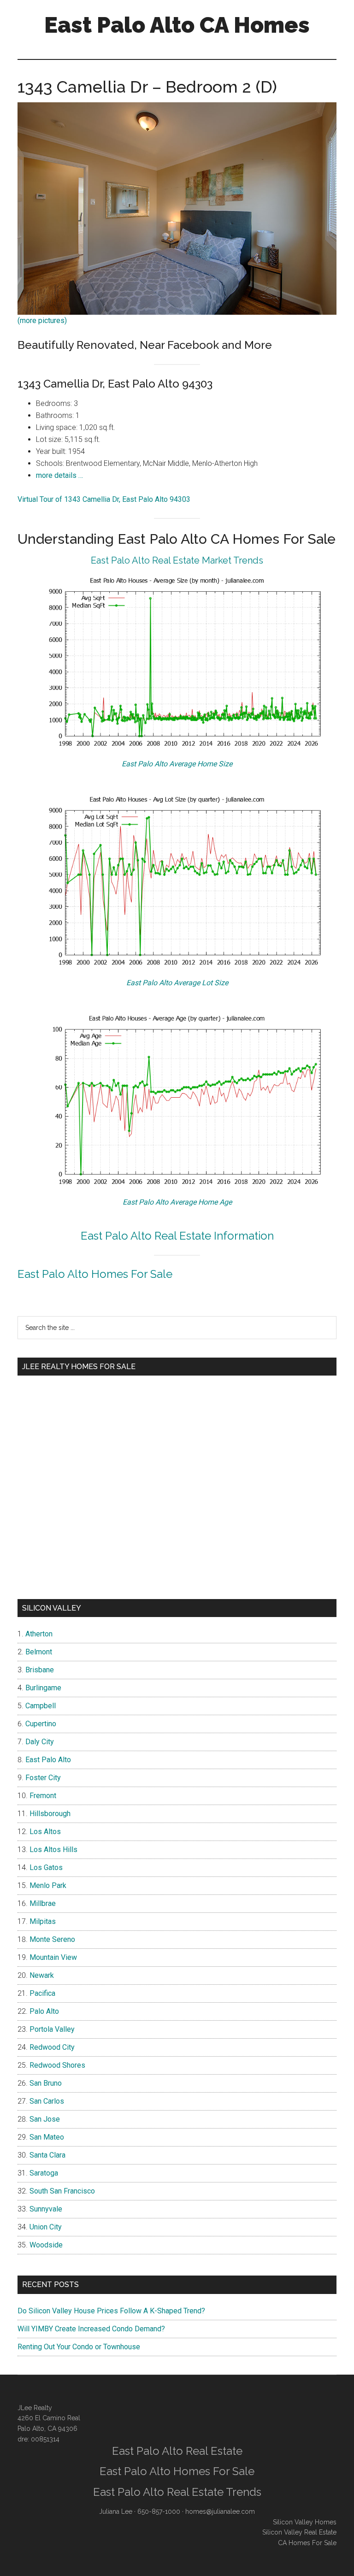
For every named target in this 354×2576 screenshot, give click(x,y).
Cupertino (41, 1724)
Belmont (39, 1652)
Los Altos (45, 1832)
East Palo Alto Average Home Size (177, 764)
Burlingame (43, 1688)
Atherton (39, 1634)
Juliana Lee (116, 2511)
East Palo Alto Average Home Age (177, 1202)
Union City (46, 2227)
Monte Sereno (52, 1939)
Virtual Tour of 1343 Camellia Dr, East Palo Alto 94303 (104, 499)
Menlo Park (48, 1885)
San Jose (45, 2119)
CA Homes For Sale (307, 2543)
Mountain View (53, 1957)
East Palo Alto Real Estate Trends (177, 2492)
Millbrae (43, 1903)
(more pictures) (42, 321)
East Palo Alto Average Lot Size (177, 983)
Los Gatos (46, 1867)
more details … (59, 475)
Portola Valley (52, 2029)
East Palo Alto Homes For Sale (95, 1274)
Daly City (40, 1742)
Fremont (43, 1796)
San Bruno (46, 2083)
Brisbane (40, 1670)
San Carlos (47, 2101)
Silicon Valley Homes (305, 2522)
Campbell (41, 1706)
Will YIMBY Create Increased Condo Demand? (91, 2329)
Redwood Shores (57, 2065)
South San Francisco (62, 2191)
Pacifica (42, 1993)
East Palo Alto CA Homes (177, 25)
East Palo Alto (48, 1760)
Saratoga (44, 2173)
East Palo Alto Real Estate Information (177, 1236)
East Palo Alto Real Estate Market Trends (177, 560)
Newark (42, 1975)
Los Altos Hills (53, 1850)
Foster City (43, 1778)
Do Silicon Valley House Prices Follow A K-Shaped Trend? (111, 2311)
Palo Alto (44, 2011)
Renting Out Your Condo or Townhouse (79, 2347)
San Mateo (47, 2137)
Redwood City (52, 2047)
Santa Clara (47, 2155)
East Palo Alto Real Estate (177, 2451)
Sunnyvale (46, 2209)
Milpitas (43, 1921)
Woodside (46, 2245)
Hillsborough (50, 1814)
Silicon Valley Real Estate (299, 2532)
